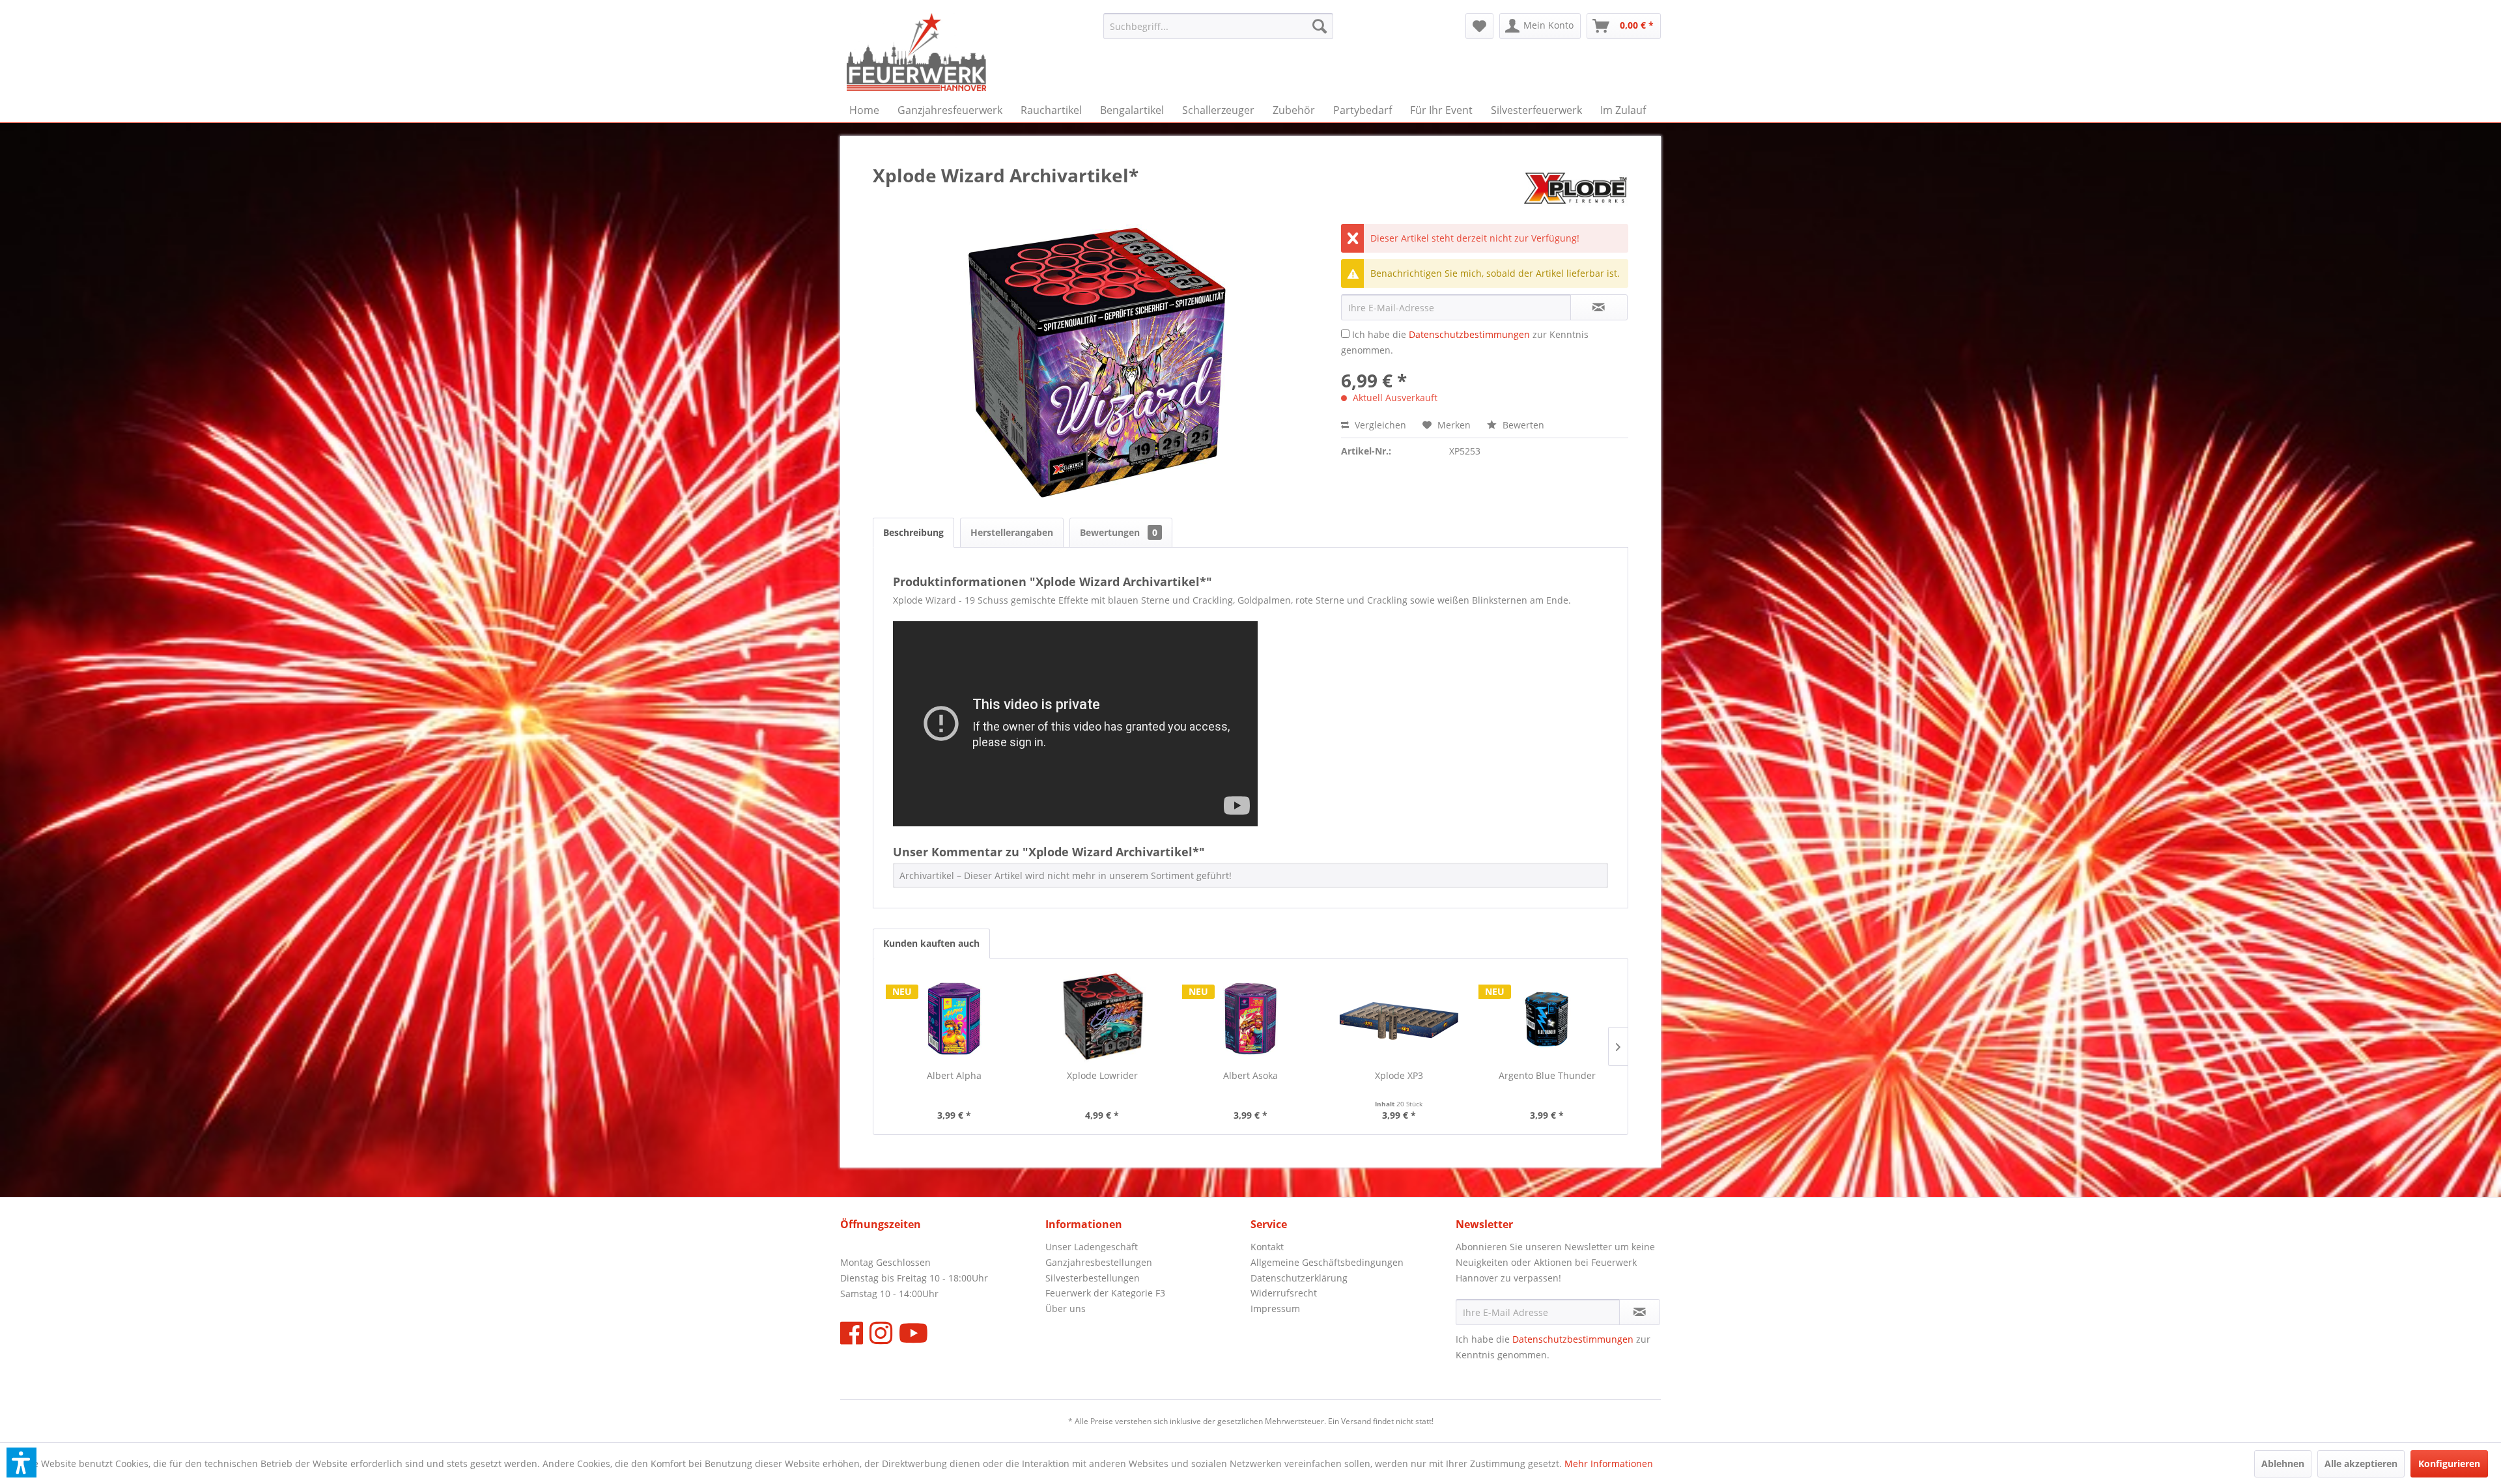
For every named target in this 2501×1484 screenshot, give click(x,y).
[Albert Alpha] (954, 1017)
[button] (21, 1463)
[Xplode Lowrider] (1103, 1017)
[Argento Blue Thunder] (1547, 1017)
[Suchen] (1320, 26)
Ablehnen (2283, 1463)
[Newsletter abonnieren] (1640, 1312)
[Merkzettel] (1479, 26)
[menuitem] (1218, 26)
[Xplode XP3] (1399, 1017)
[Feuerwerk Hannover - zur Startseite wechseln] (916, 52)
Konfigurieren (2449, 1463)
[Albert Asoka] (1250, 1017)
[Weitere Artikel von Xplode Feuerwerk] (1576, 188)
